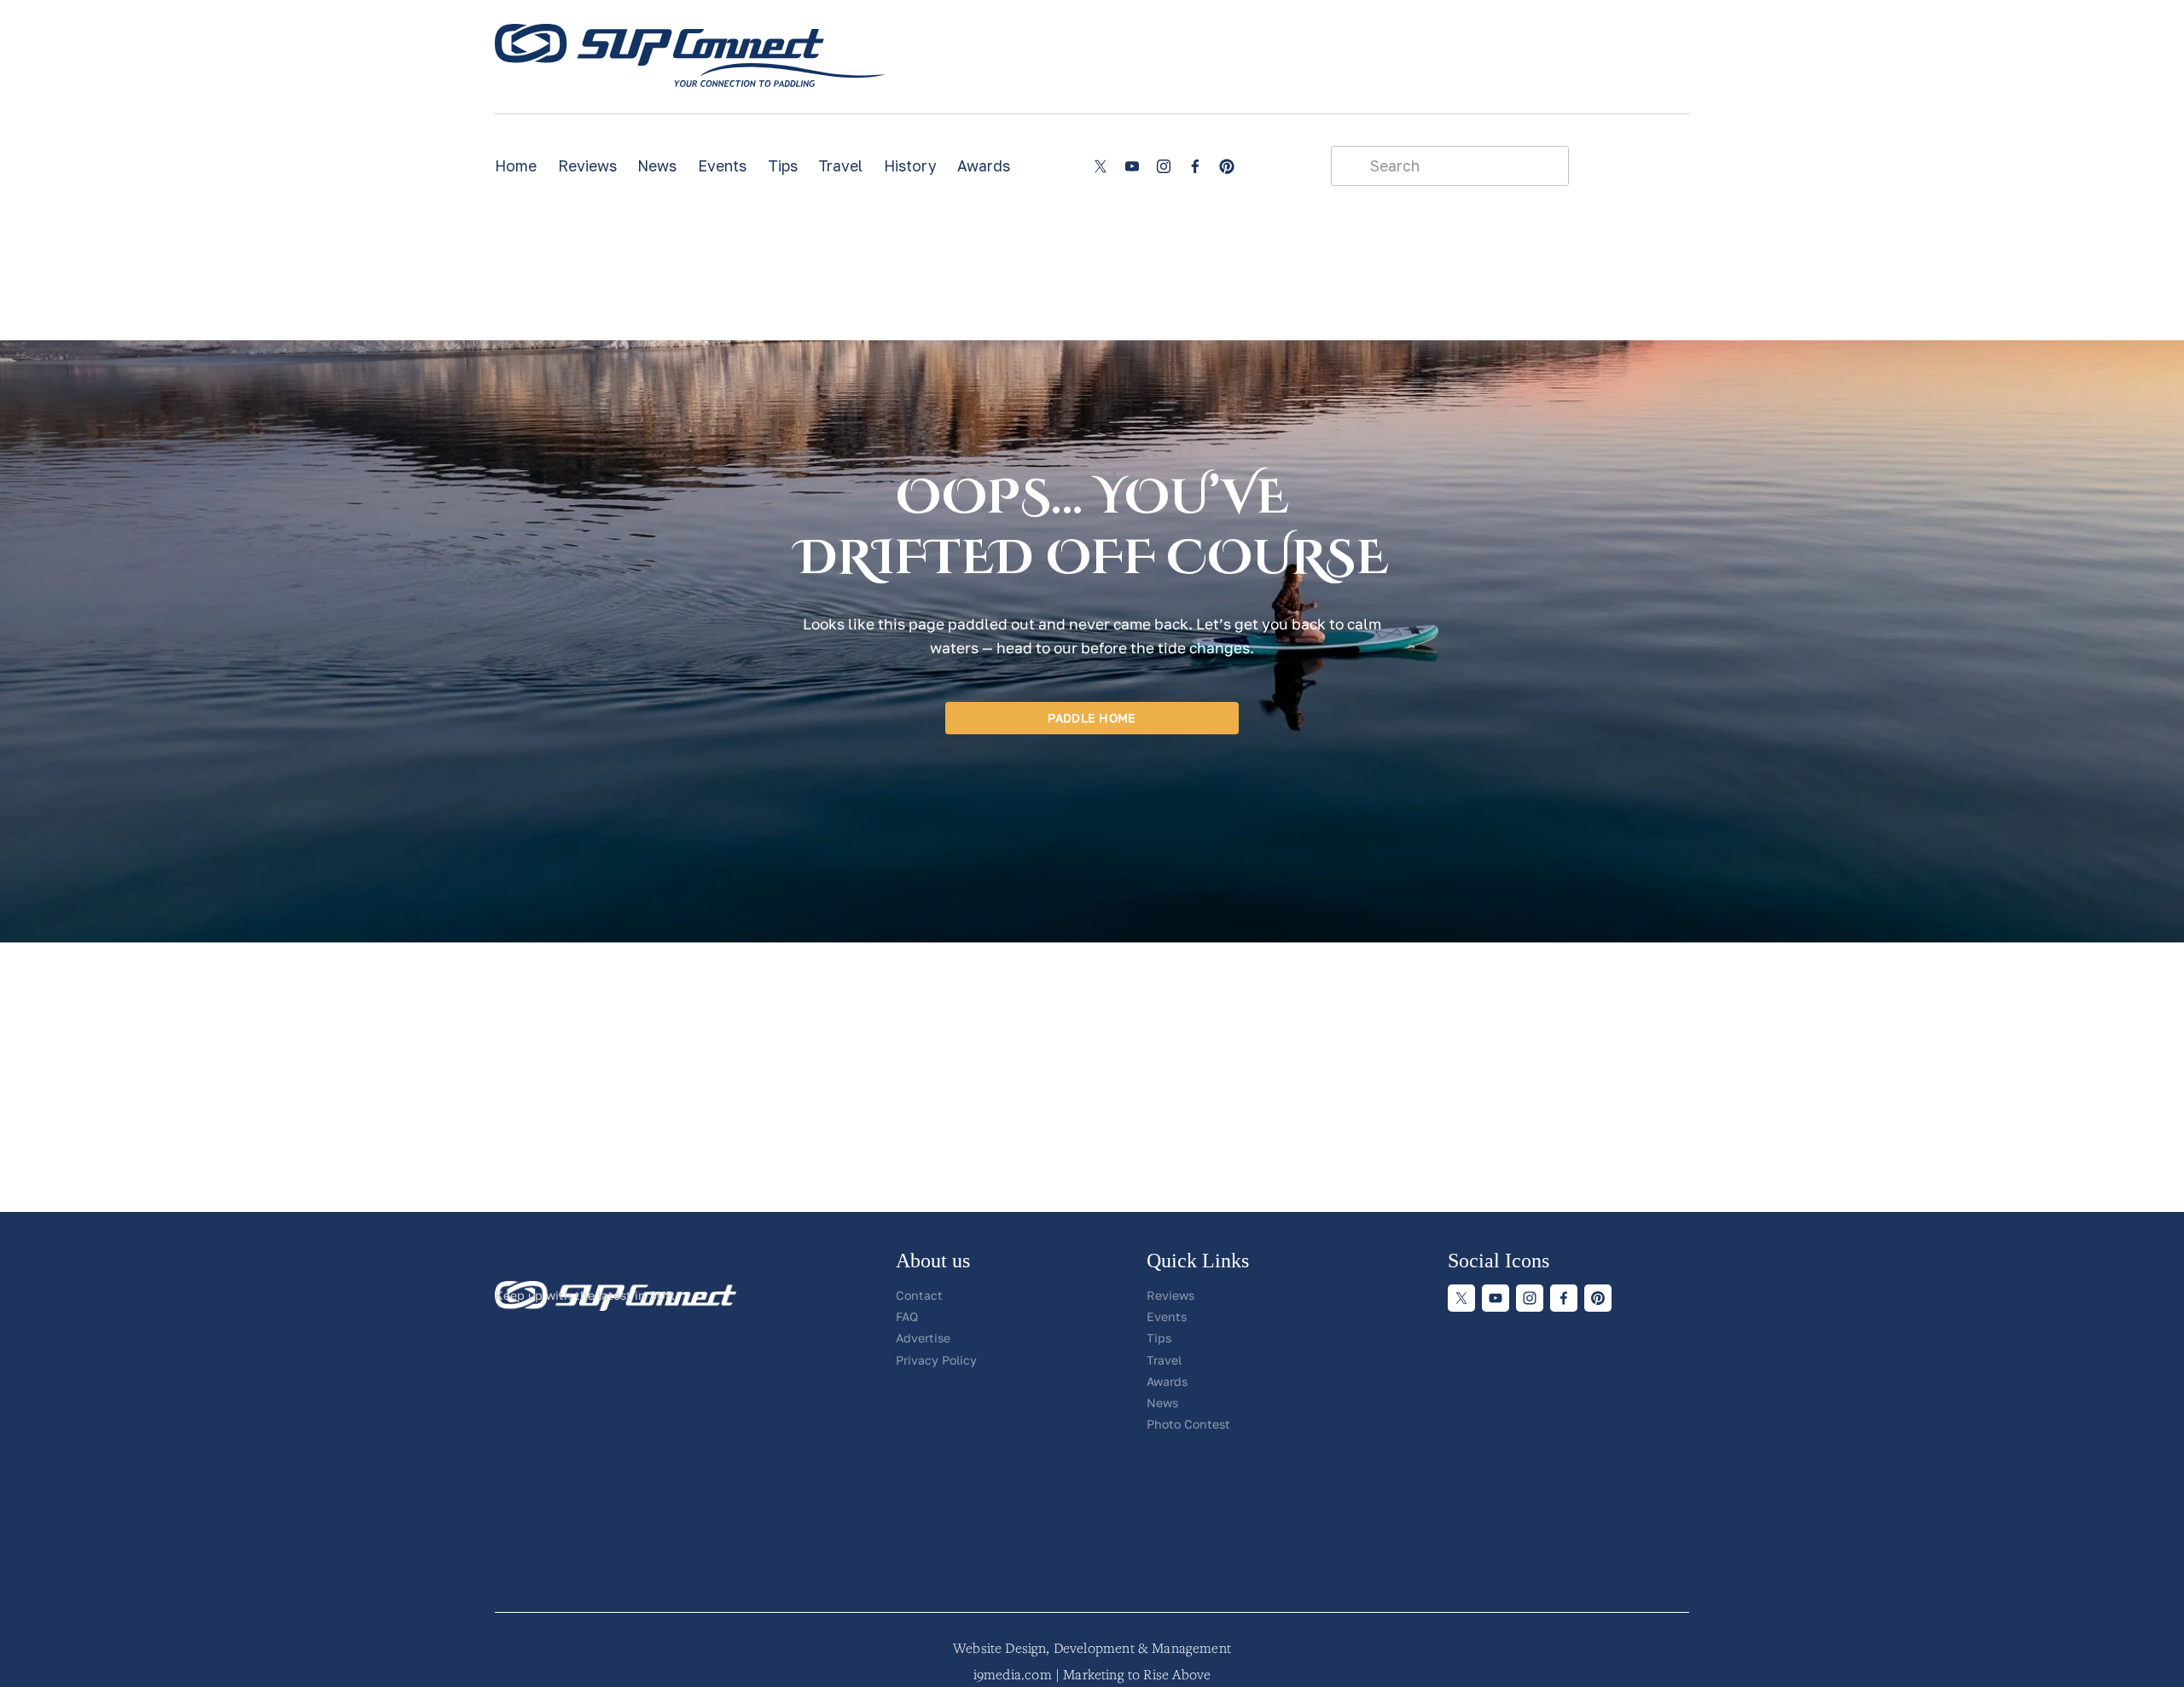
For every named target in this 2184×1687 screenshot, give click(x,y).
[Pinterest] (1227, 166)
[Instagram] (1164, 166)
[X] (1101, 166)
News (657, 166)
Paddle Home (1092, 718)
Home (516, 166)
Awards (984, 166)
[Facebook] (1195, 166)
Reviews (587, 166)
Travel (840, 166)
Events (722, 166)
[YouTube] (1132, 166)
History (910, 166)
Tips (783, 166)
